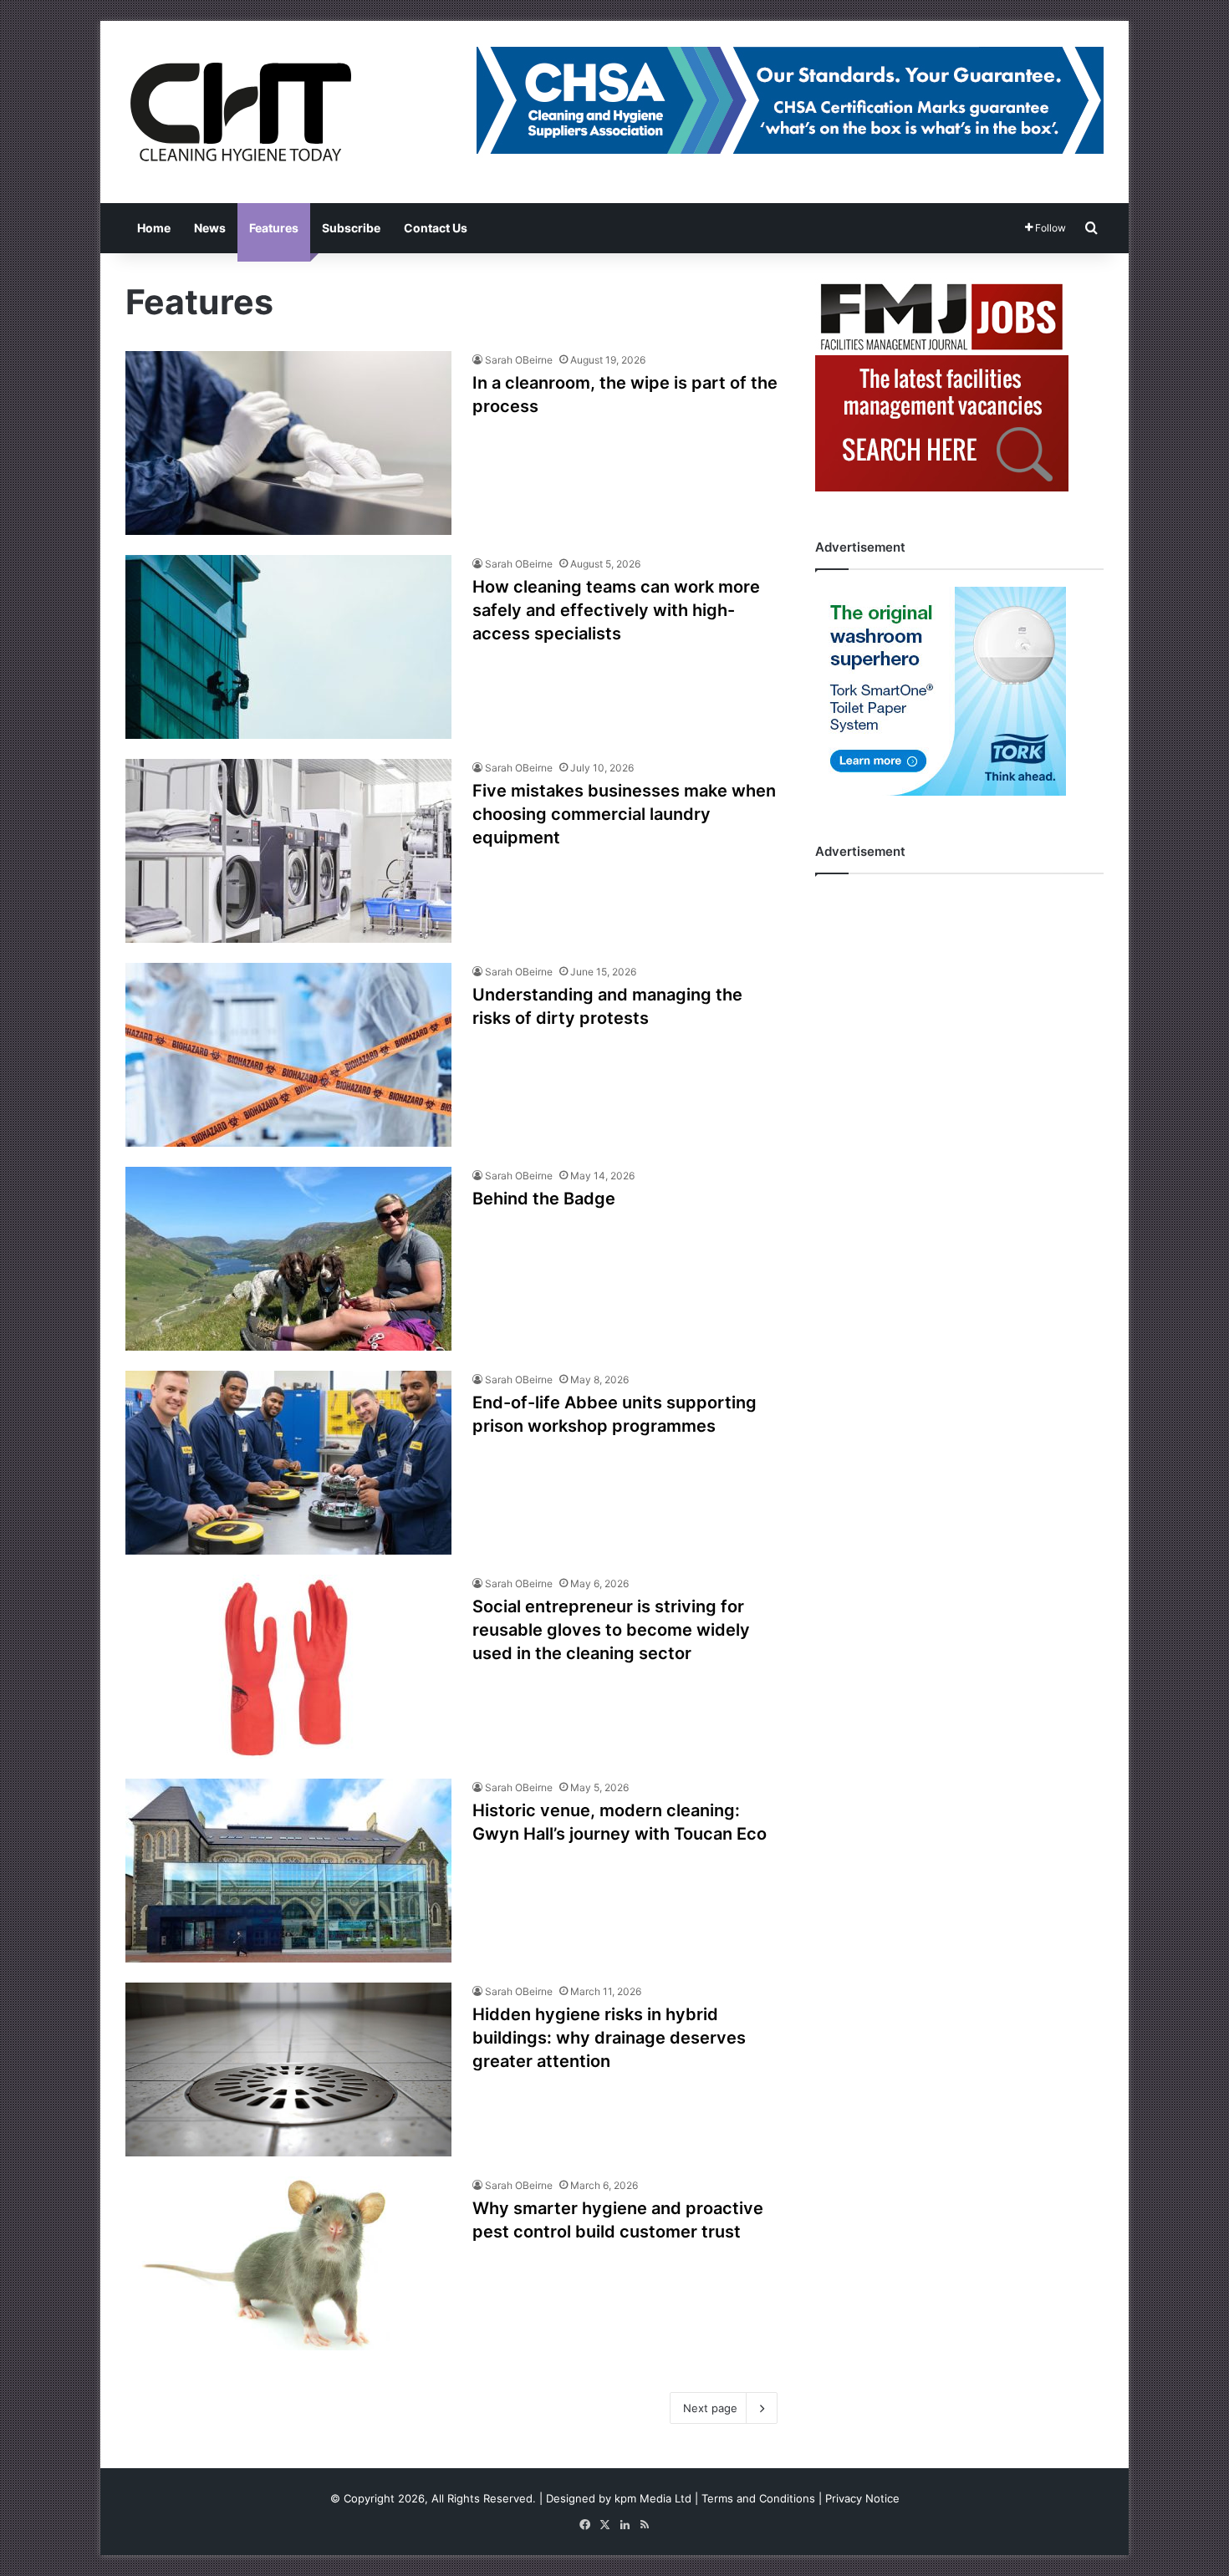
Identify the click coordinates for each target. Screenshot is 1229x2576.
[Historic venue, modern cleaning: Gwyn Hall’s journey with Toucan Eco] (288, 1871)
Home (154, 228)
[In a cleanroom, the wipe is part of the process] (288, 443)
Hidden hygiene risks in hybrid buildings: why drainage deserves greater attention (609, 2038)
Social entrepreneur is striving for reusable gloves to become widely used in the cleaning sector (611, 1630)
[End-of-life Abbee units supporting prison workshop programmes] (288, 1463)
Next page (710, 2408)
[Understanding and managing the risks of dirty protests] (288, 1055)
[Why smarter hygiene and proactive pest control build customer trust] (288, 2263)
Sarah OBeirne (519, 360)
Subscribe (351, 228)
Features (274, 228)
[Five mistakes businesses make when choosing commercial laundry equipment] (288, 851)
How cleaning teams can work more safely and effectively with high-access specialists (616, 610)
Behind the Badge (544, 1199)
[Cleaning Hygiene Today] (240, 112)
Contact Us (436, 228)
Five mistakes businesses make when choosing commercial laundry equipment (624, 814)
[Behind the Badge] (288, 1259)
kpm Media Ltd (653, 2498)
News (210, 228)
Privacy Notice (862, 2498)
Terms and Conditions (758, 2498)
